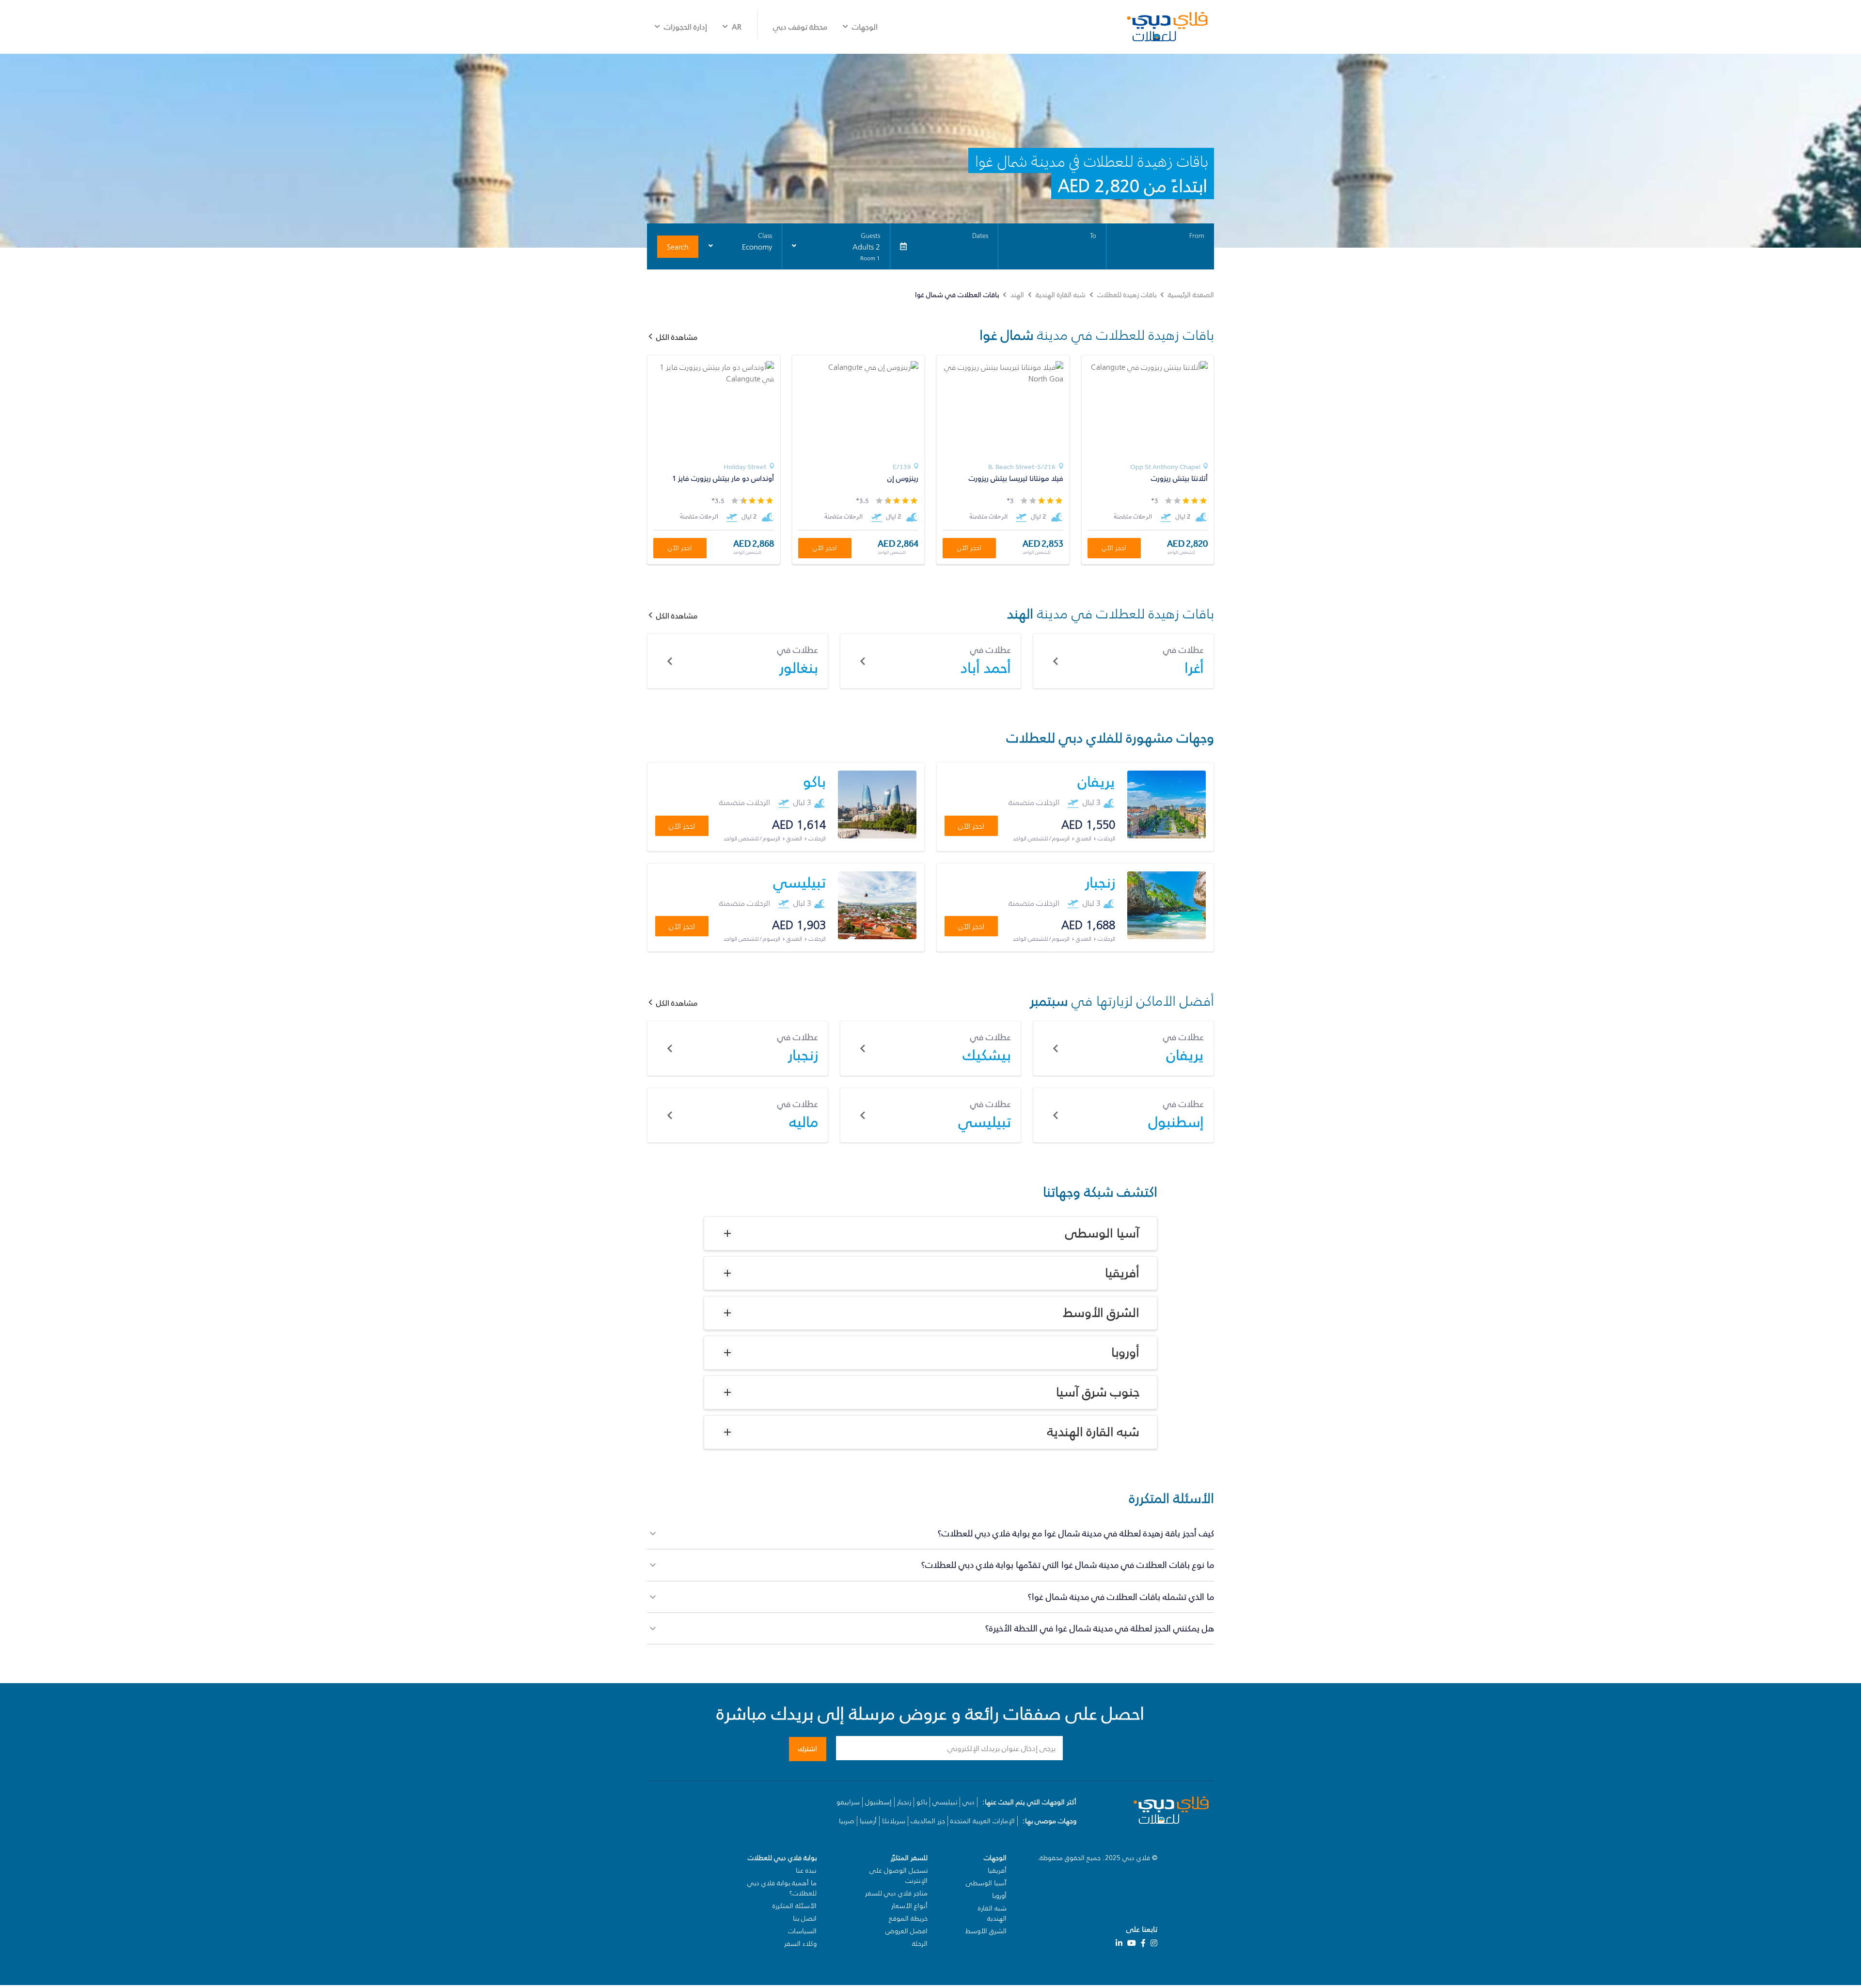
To (1093, 236)
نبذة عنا (806, 1870)
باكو (922, 1802)
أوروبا (1125, 1353)
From (1197, 236)
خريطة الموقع (908, 1918)
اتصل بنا (805, 1918)
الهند (1017, 295)
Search (678, 247)
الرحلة (920, 1944)
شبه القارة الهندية (1061, 295)
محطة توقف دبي (800, 27)
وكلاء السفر (800, 1944)
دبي (969, 1802)
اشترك (808, 1749)
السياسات (802, 1931)
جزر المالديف (928, 1821)
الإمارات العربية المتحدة (983, 1821)
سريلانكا (894, 1821)
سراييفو (848, 1802)
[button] (930, 1233)
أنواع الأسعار (909, 1906)
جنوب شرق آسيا (1098, 1392)
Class (765, 236)
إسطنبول (878, 1802)
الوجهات (865, 27)
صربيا (847, 1821)
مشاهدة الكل (677, 615)
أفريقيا (1122, 1273)
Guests (870, 236)
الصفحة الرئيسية (1191, 295)
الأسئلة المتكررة (795, 1906)
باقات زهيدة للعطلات (1127, 295)
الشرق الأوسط (1101, 1313)
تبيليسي (945, 1802)
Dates (980, 236)
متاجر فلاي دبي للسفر (896, 1893)
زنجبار (904, 1802)
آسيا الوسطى (1102, 1233)
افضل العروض (907, 1931)
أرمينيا (868, 1821)
